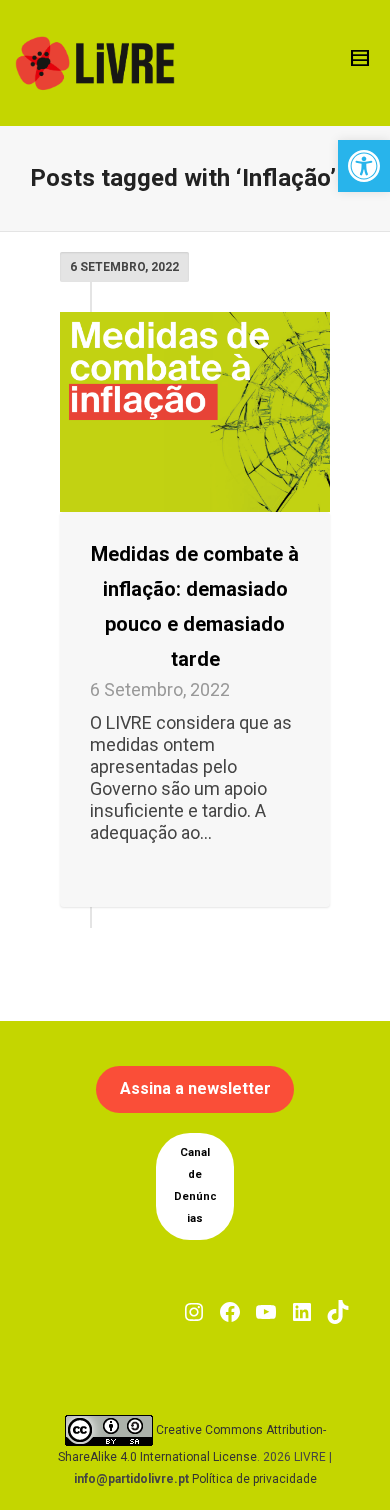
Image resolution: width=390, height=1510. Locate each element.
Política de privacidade (254, 1479)
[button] (364, 166)
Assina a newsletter (195, 1088)
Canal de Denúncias (195, 1185)
